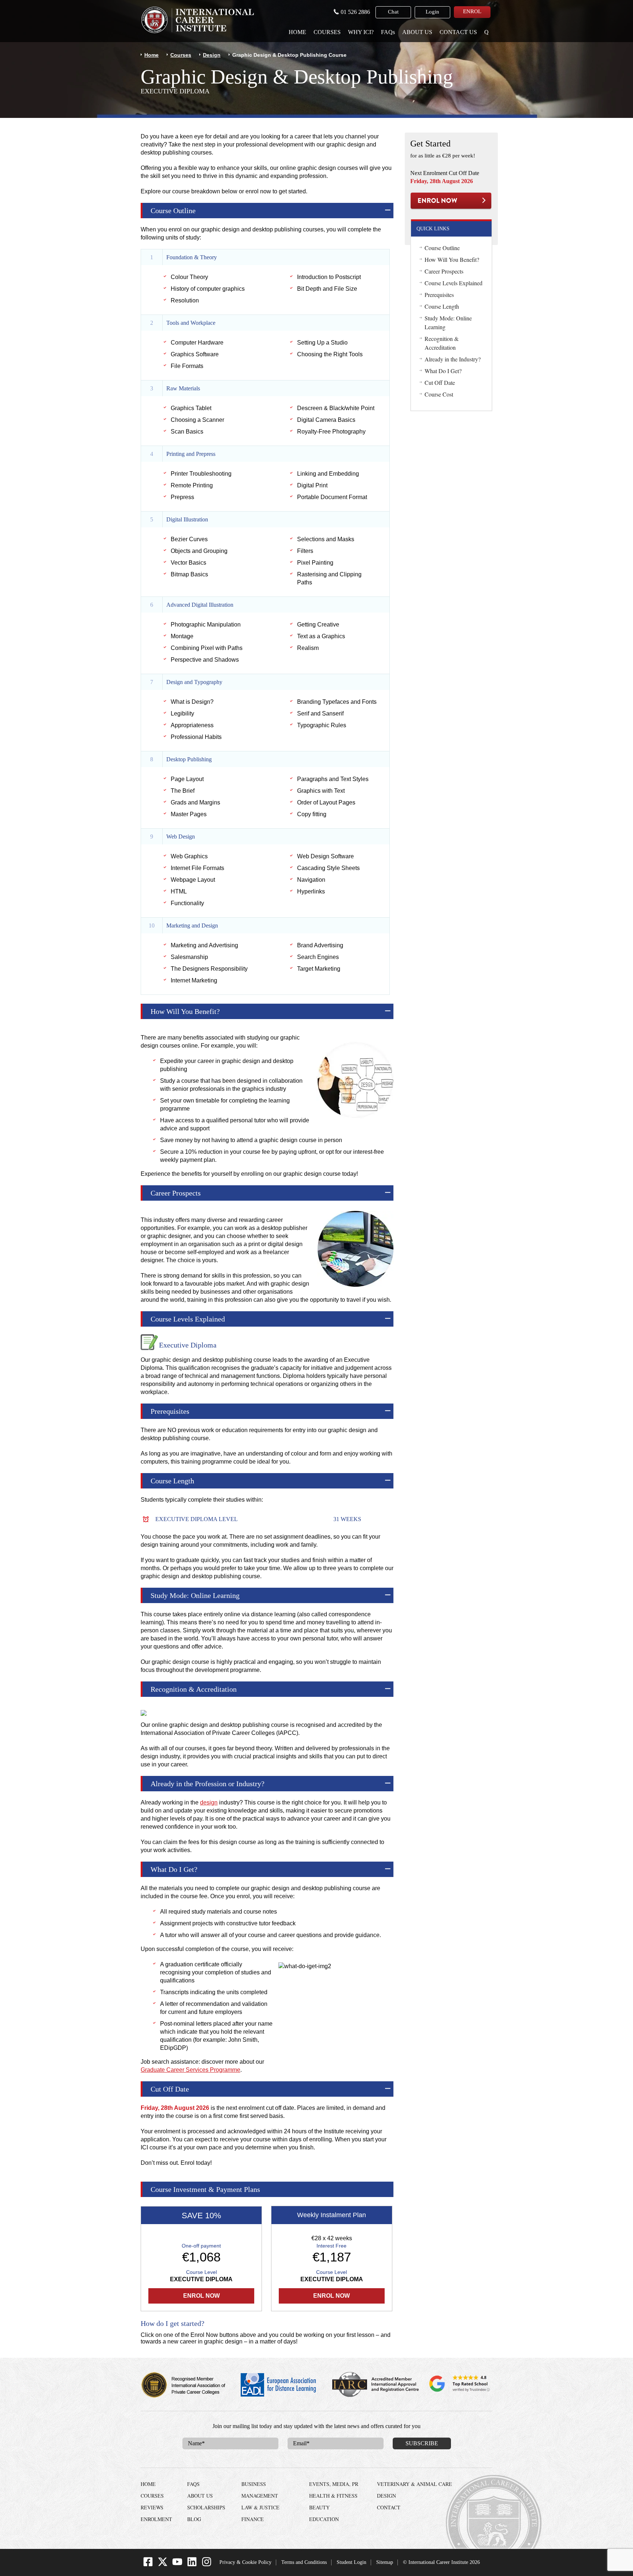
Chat (393, 12)
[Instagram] (207, 2565)
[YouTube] (177, 2565)
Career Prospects (444, 271)
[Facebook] (148, 2565)
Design (212, 55)
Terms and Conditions (304, 2562)
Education (324, 2519)
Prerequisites (439, 295)
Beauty (319, 2507)
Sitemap (385, 2562)
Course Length (442, 306)
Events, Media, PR (334, 2484)
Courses (327, 32)
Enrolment (156, 2519)
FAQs (388, 32)
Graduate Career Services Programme (190, 2070)
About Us (417, 32)
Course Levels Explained (454, 283)
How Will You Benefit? (452, 259)
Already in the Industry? (453, 359)
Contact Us (458, 32)
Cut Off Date (440, 382)
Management (260, 2496)
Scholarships (206, 2507)
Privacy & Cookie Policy (245, 2562)
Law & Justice (260, 2507)
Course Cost (439, 394)
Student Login (351, 2562)
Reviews (152, 2507)
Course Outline (442, 248)
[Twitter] (163, 2565)
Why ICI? (361, 32)
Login (432, 12)
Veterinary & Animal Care (414, 2484)
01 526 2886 (355, 12)
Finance (253, 2519)
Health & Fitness (333, 2496)
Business (254, 2484)
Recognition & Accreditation (442, 343)
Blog (194, 2519)
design (209, 1802)
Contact (389, 2507)
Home (297, 32)
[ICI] (197, 20)
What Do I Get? (443, 371)
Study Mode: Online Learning (448, 322)
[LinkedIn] (192, 2565)
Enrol (472, 11)
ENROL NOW (451, 201)
